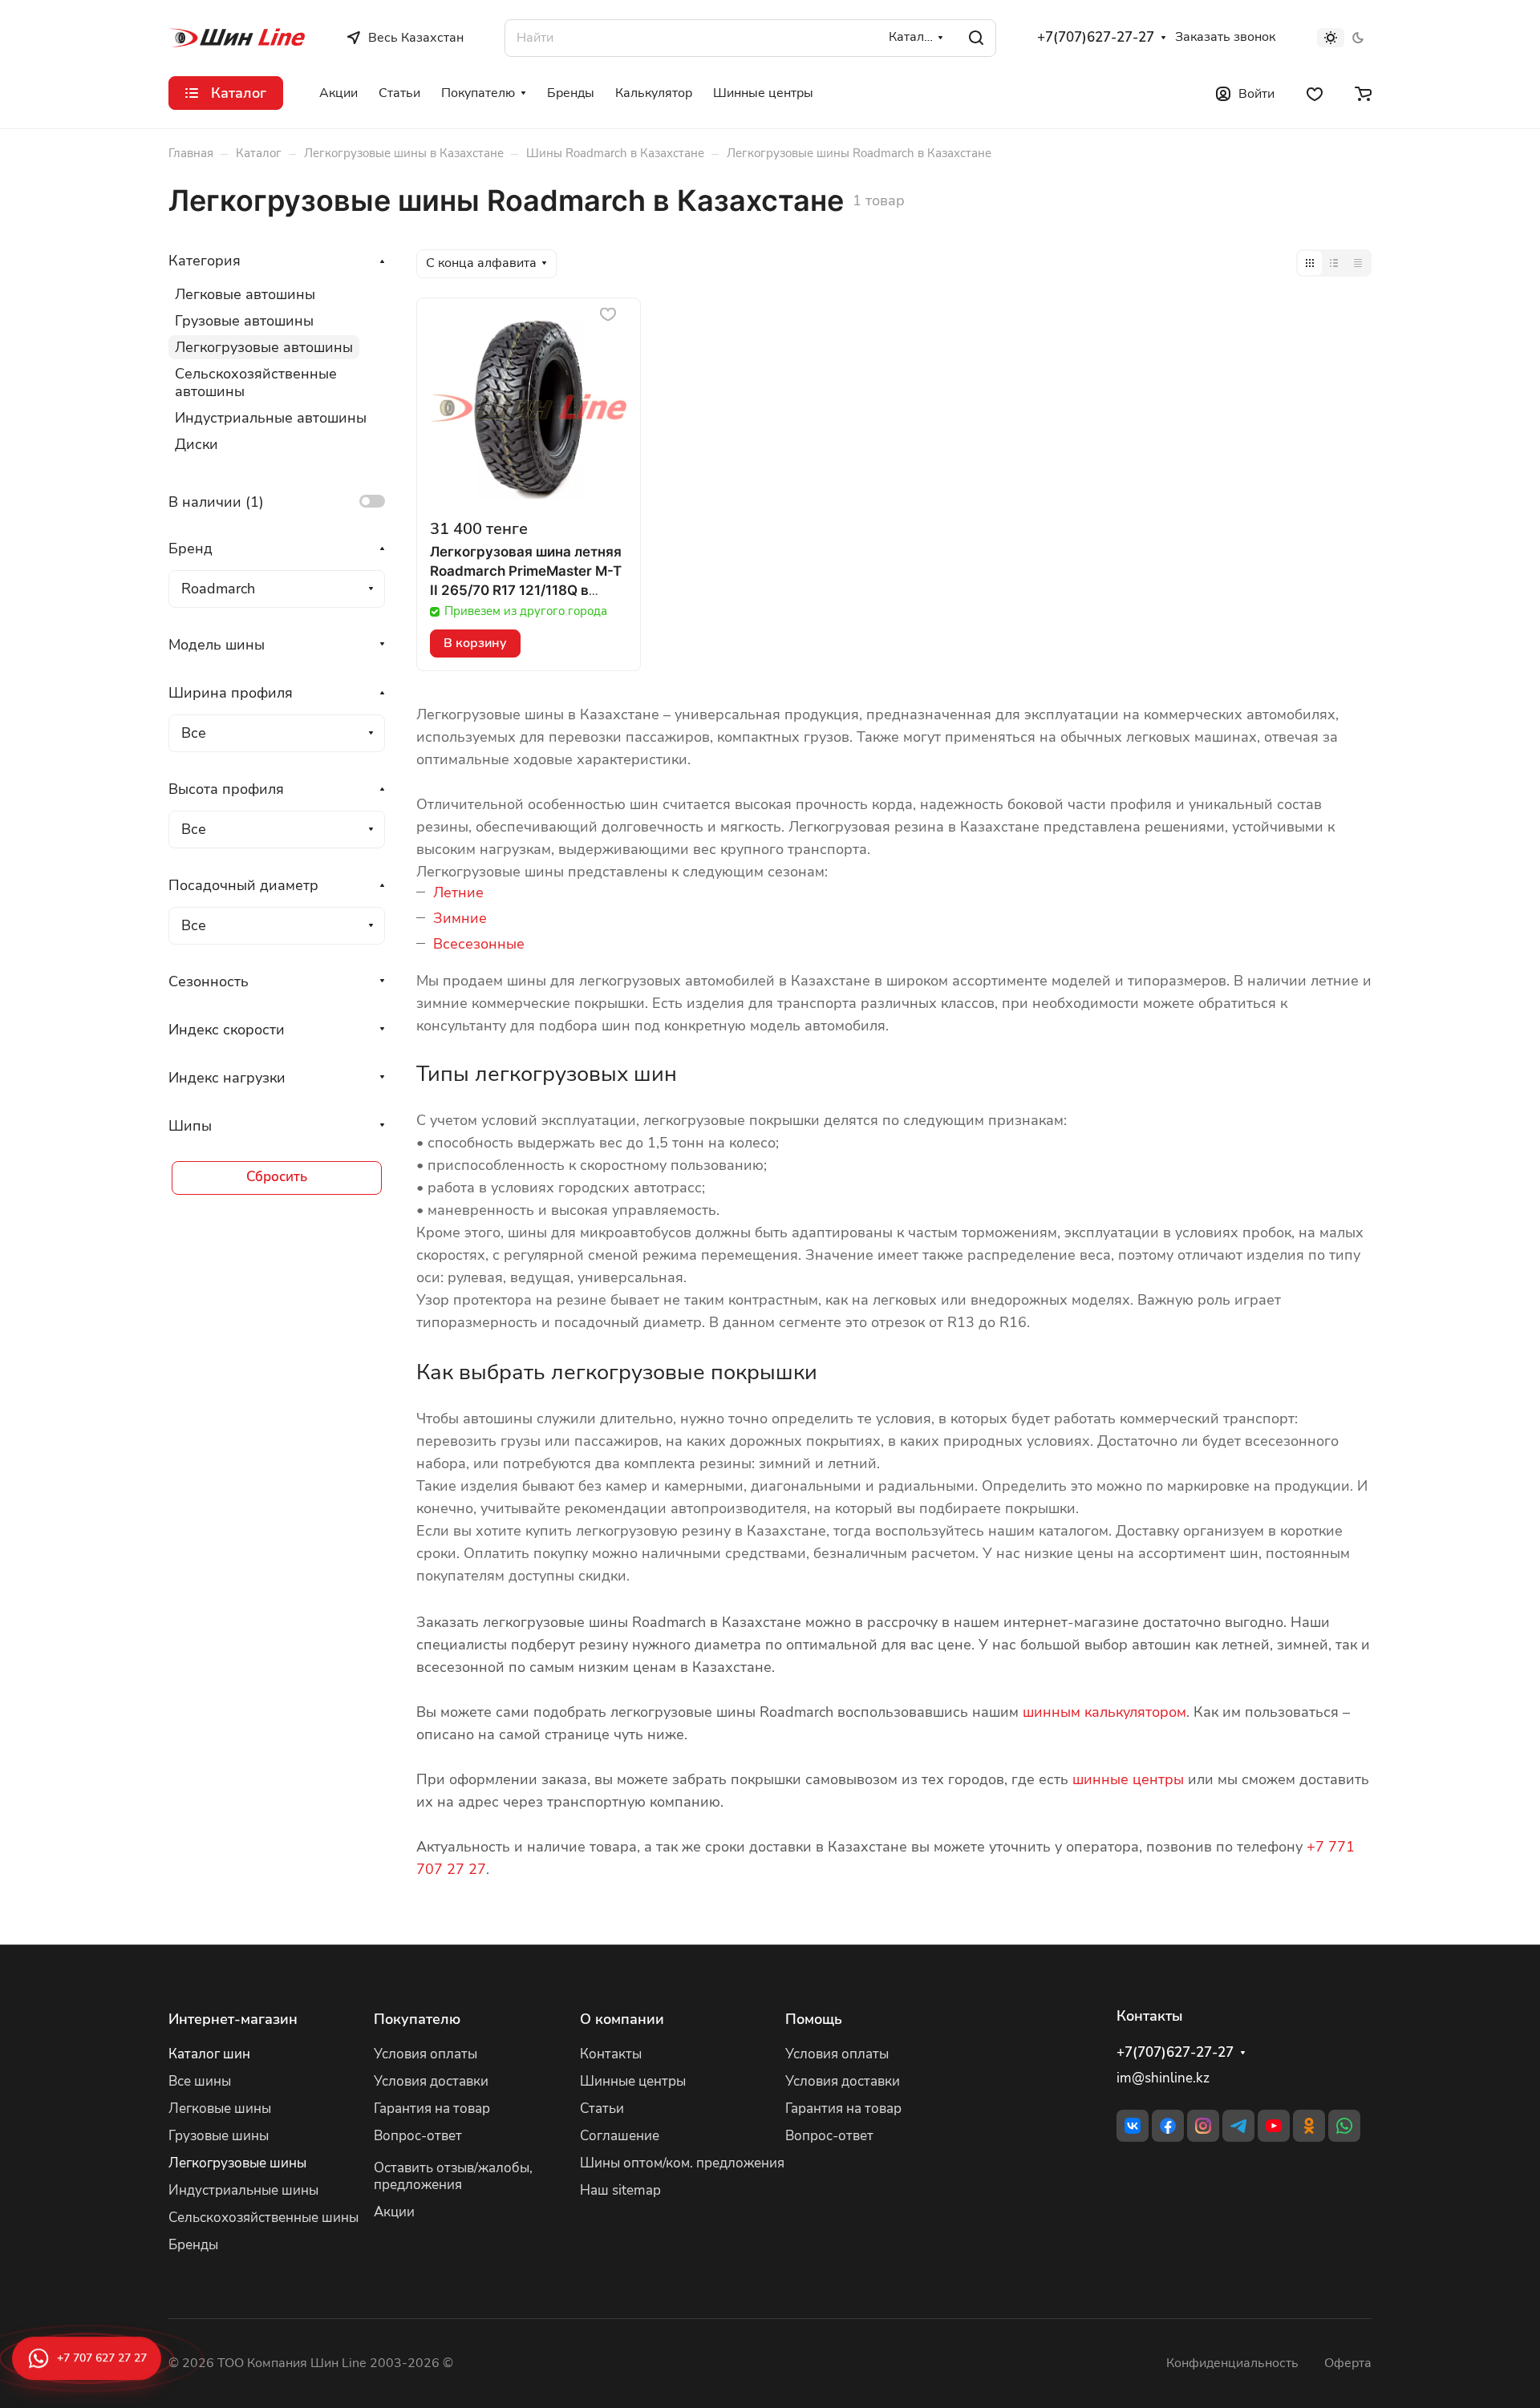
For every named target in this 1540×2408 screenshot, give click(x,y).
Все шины (200, 2081)
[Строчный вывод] (1334, 263)
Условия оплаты (426, 2054)
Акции (394, 2212)
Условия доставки (431, 2081)
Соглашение (620, 2136)
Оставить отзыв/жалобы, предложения (453, 2176)
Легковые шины (220, 2109)
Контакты (611, 2054)
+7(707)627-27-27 (1096, 38)
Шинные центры (633, 2081)
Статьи (602, 2109)
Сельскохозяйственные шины (263, 2218)
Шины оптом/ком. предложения (682, 2163)
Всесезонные (479, 944)
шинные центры (1128, 1779)
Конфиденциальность (1232, 2363)
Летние (458, 892)
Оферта (1348, 2363)
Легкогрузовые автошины (264, 347)
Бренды (193, 2245)
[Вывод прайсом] (1358, 263)
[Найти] (976, 38)
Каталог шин (209, 2054)
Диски (197, 444)
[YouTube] (1274, 2126)
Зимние (460, 918)
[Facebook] (1168, 2126)
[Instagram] (1203, 2126)
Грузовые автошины (244, 321)
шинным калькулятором (1104, 1712)
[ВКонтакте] (1133, 2126)
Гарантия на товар (432, 2109)
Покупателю (417, 2019)
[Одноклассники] (1309, 2126)
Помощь (814, 2019)
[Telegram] (1238, 2126)
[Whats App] (1344, 2126)
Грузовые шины (219, 2136)
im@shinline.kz (1163, 2078)
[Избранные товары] (1315, 93)
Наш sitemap (620, 2190)
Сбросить (277, 1177)
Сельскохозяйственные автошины (256, 382)
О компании (622, 2019)
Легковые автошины (245, 294)
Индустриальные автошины (271, 418)
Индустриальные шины (243, 2190)
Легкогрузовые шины (237, 2163)
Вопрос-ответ (418, 2136)
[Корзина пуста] (1363, 93)
